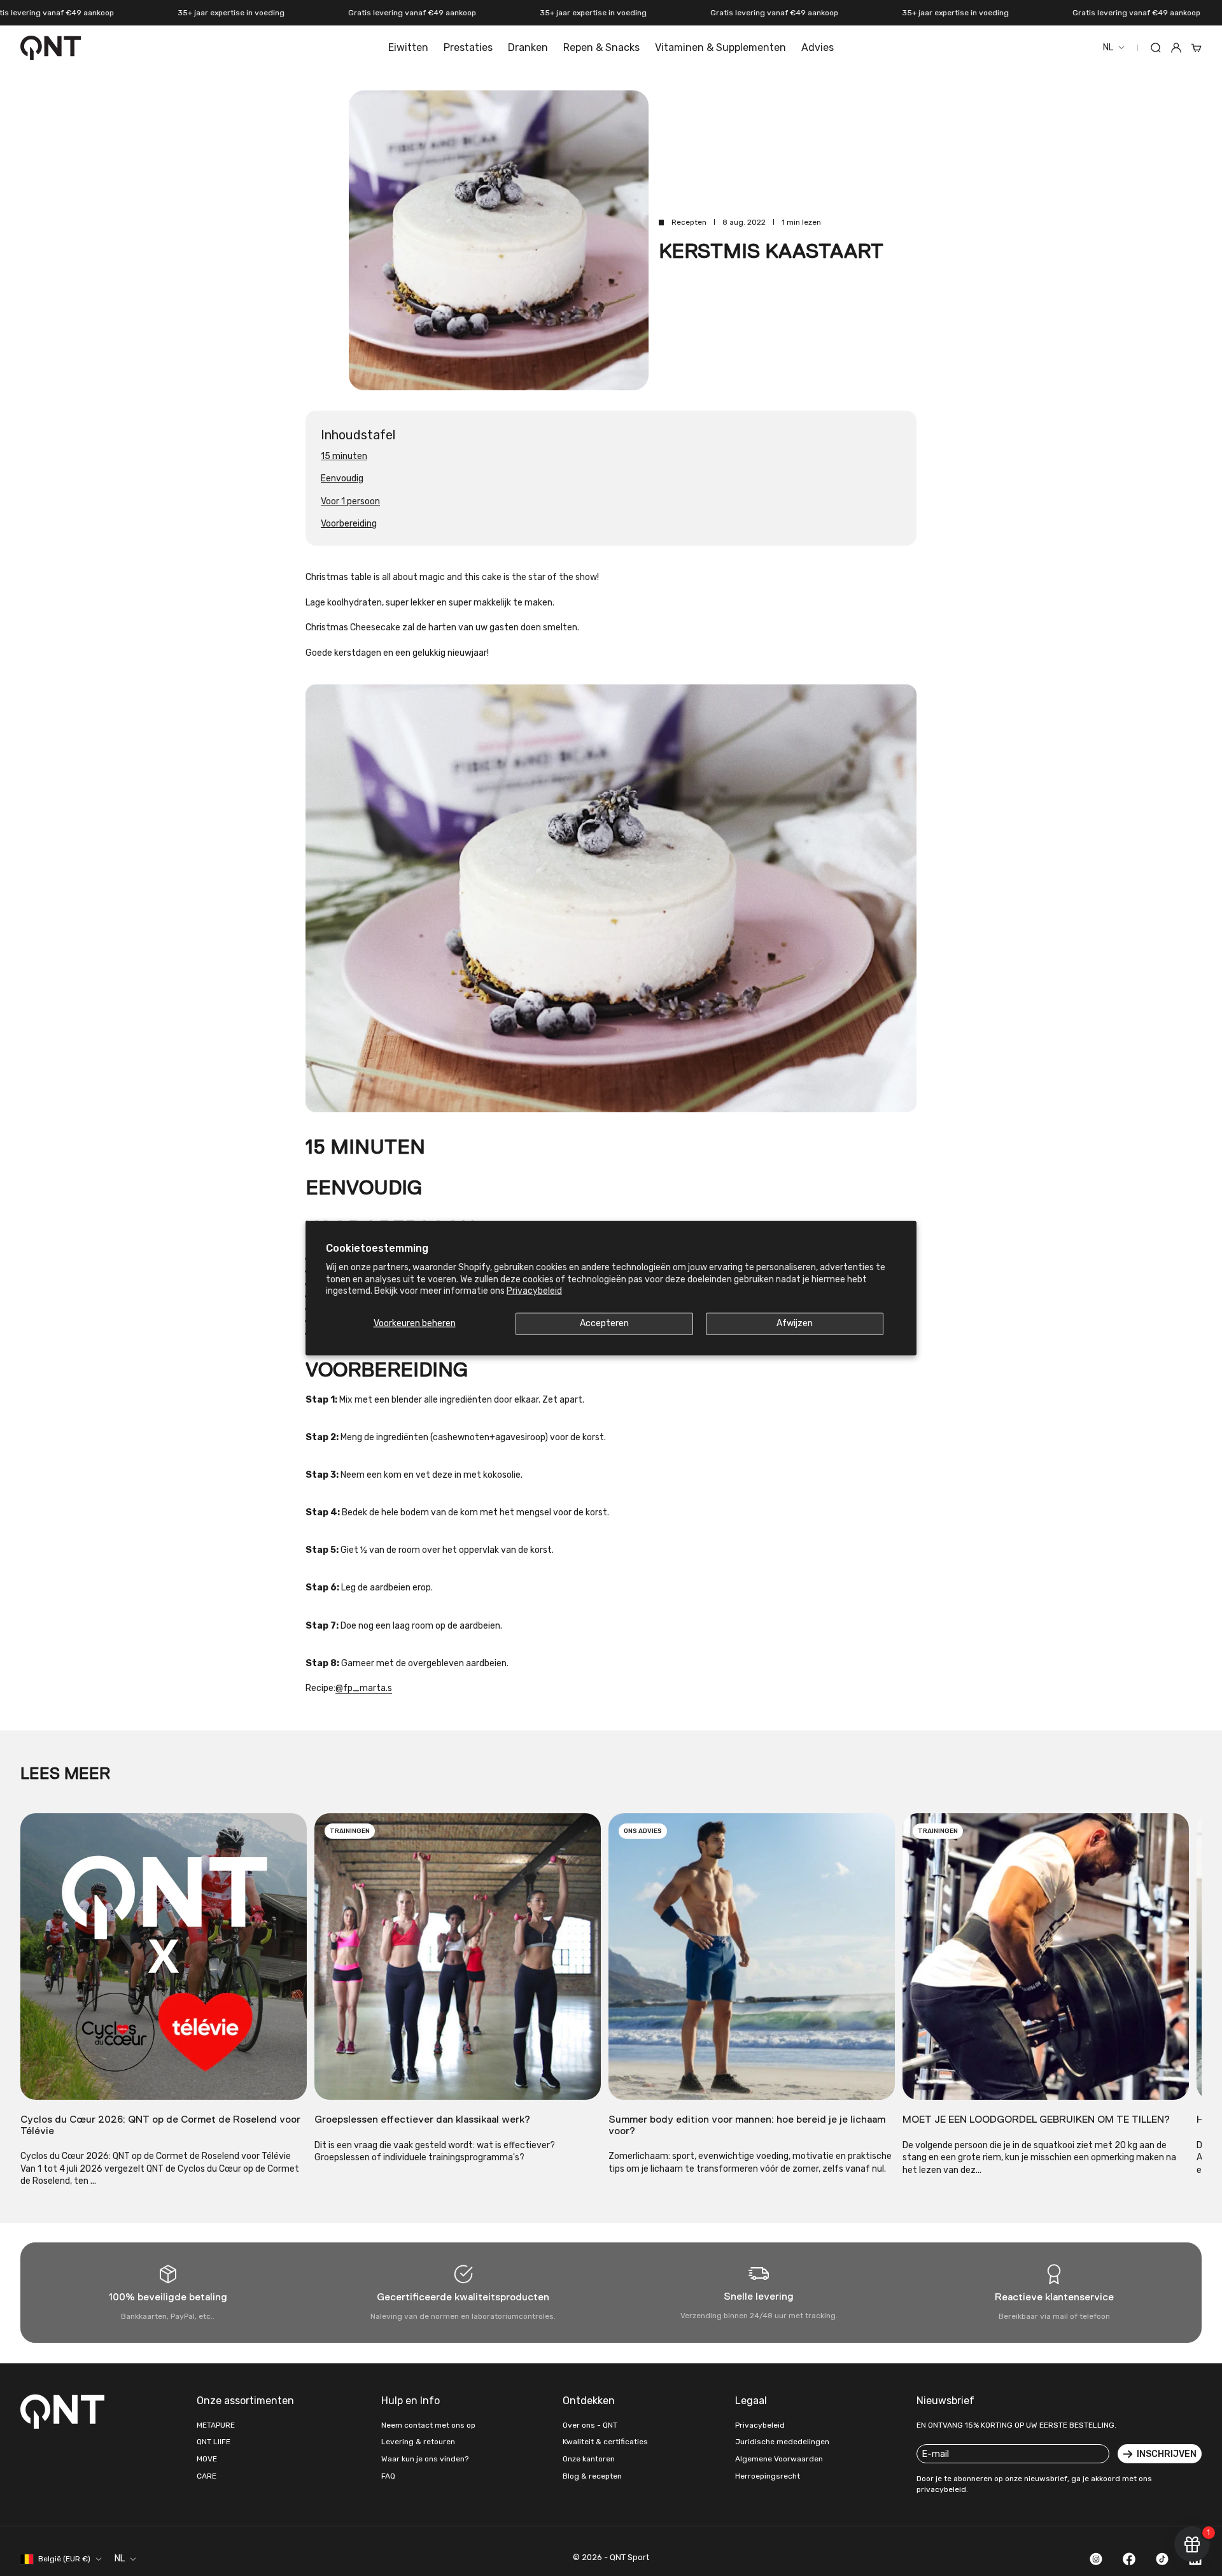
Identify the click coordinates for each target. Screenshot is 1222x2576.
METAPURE (216, 2425)
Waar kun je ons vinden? (425, 2459)
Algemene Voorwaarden (779, 2459)
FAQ (388, 2476)
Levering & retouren (418, 2442)
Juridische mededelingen (782, 2442)
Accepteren (604, 1323)
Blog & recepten (592, 2476)
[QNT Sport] (65, 2411)
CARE (207, 2476)
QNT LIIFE (214, 2442)
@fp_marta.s (364, 1688)
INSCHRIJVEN (1167, 2454)
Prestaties (468, 47)
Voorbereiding (349, 524)
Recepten (689, 222)
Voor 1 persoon (350, 501)
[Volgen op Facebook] (1129, 2559)
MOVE (207, 2459)
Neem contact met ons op (428, 2425)
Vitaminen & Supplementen (720, 47)
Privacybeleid (534, 1290)
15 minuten (344, 456)
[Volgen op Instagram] (1096, 2559)
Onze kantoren (589, 2459)
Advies (818, 47)
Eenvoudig (342, 478)
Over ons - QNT (590, 2425)
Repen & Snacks (601, 47)
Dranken (528, 47)
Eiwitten (408, 47)
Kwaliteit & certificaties (605, 2442)
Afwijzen (795, 1323)
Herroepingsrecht (768, 2476)
